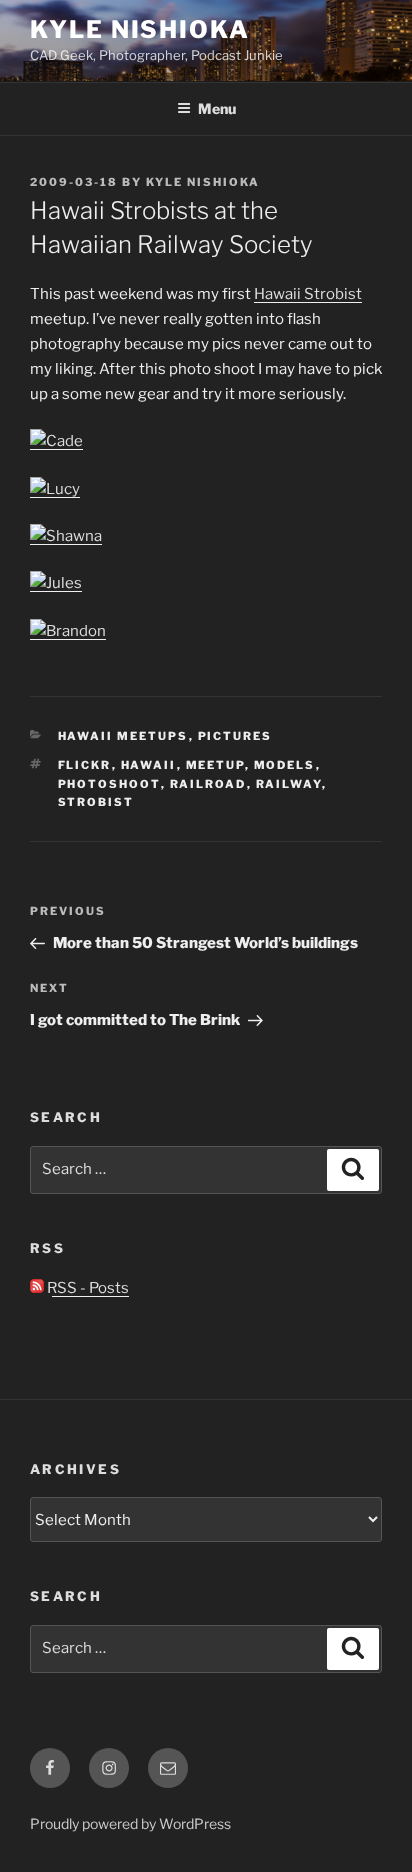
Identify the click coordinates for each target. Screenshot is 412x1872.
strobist (96, 802)
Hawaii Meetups (123, 736)
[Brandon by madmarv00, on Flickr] (68, 631)
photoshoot (109, 784)
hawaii (149, 765)
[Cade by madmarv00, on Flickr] (56, 441)
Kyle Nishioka (140, 29)
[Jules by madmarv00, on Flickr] (56, 583)
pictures (235, 736)
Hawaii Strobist (308, 294)
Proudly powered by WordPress (130, 1823)
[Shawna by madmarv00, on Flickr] (66, 536)
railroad (208, 784)
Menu (217, 108)
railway (289, 784)
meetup (215, 765)
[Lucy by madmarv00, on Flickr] (55, 489)
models (285, 765)
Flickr (85, 765)
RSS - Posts (86, 1288)
